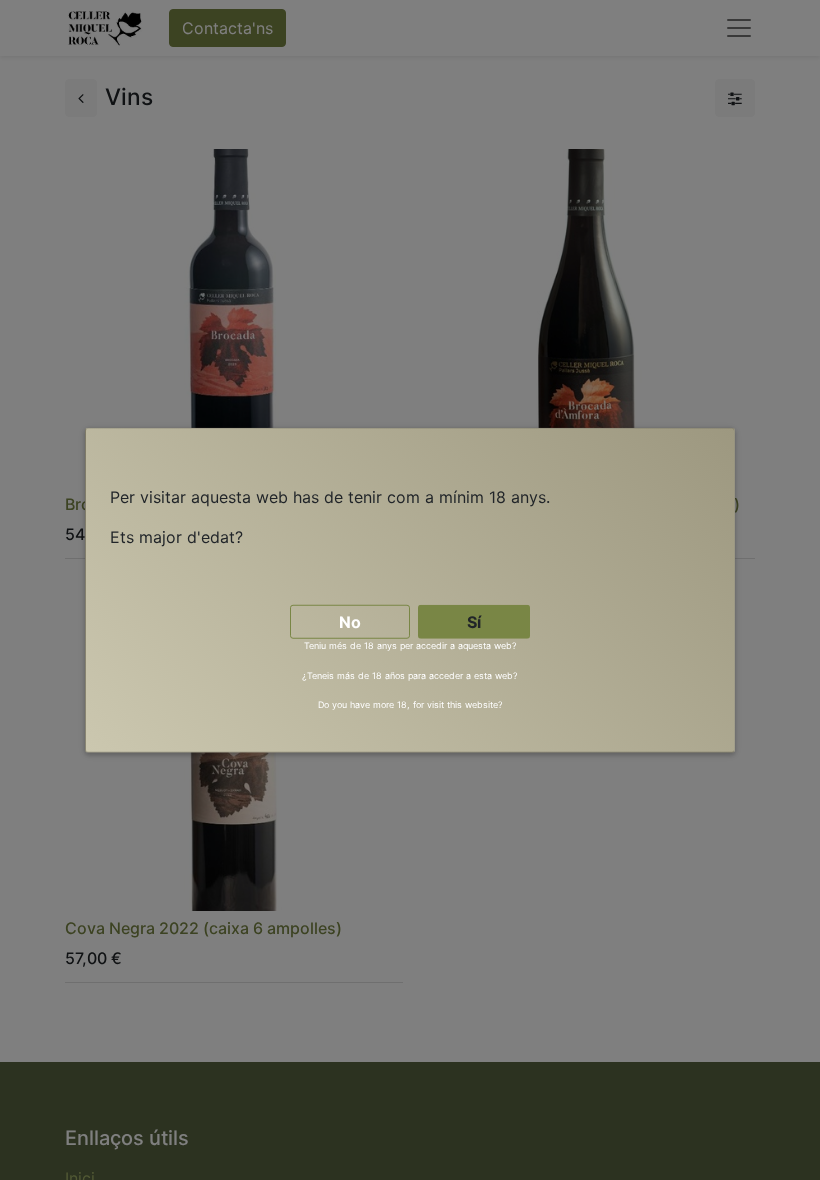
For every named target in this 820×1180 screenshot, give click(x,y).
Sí (474, 622)
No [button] (350, 622)
